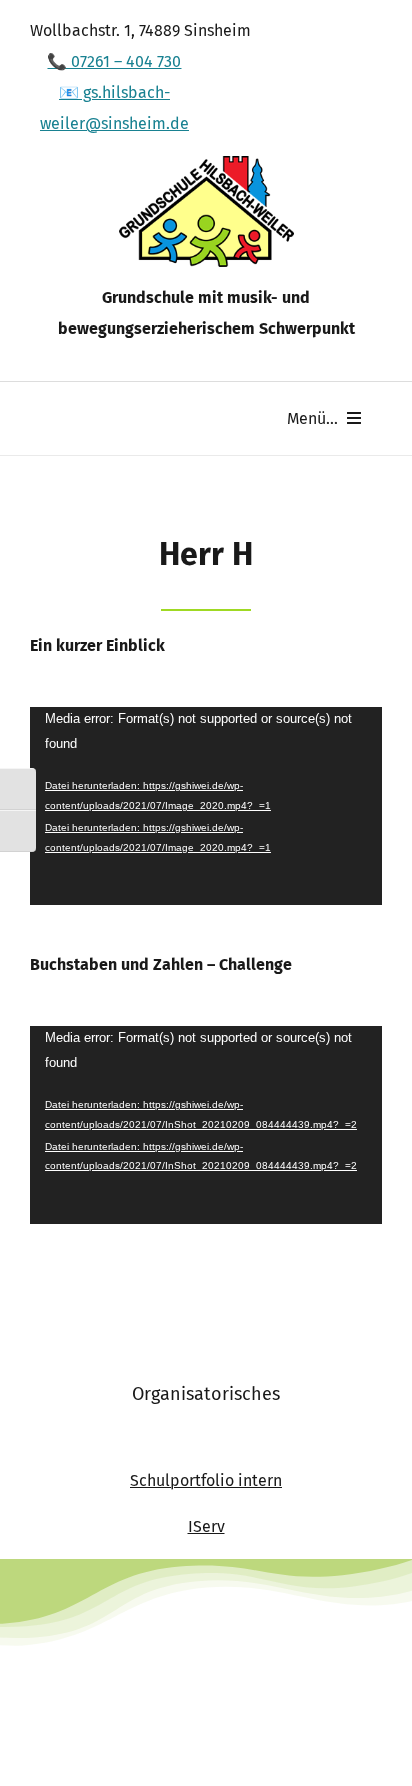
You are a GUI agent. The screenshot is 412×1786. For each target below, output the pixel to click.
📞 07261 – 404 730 (114, 61)
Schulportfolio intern (206, 1480)
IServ (206, 1526)
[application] (206, 806)
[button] (36, 1750)
